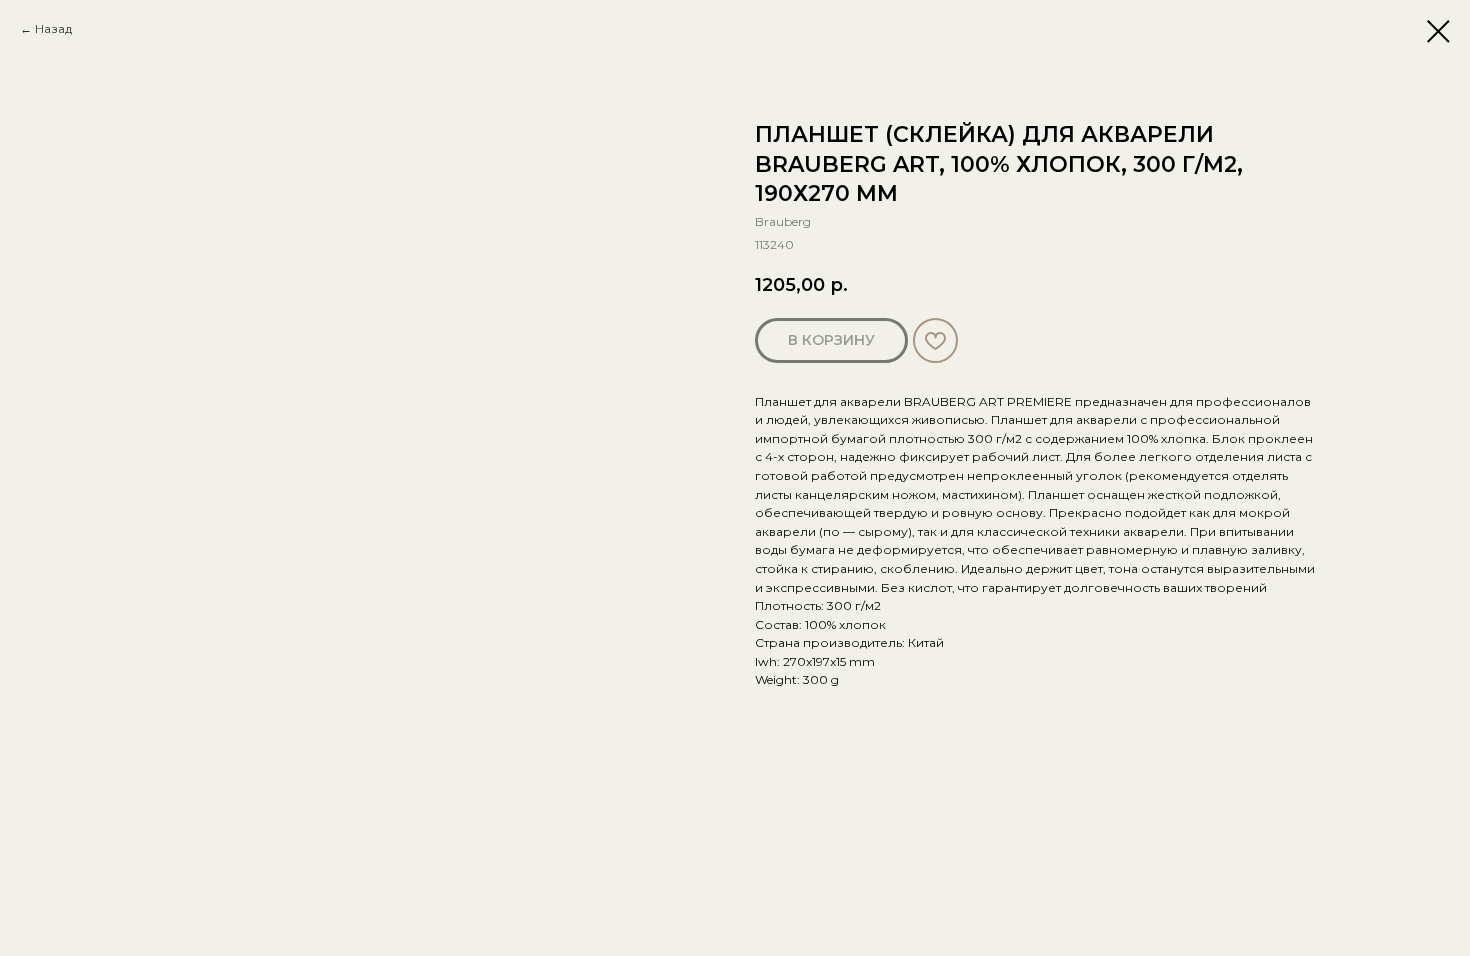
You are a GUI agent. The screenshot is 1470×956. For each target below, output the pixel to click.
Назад (53, 28)
